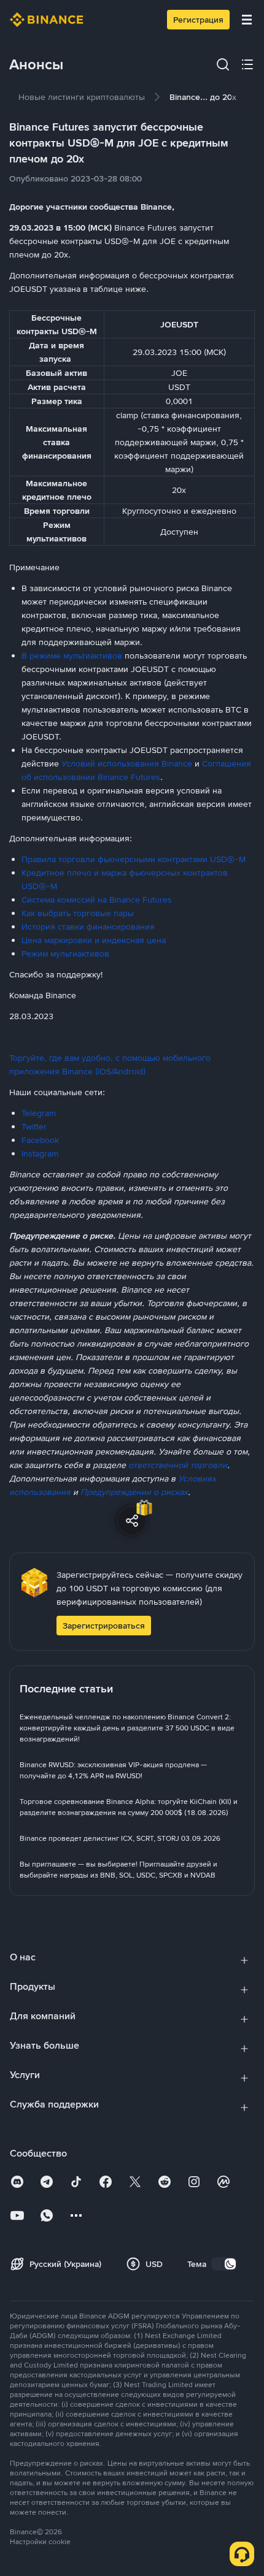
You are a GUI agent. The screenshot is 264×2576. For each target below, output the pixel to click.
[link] (82, 97)
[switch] (224, 2264)
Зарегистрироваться (104, 1626)
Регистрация (198, 20)
